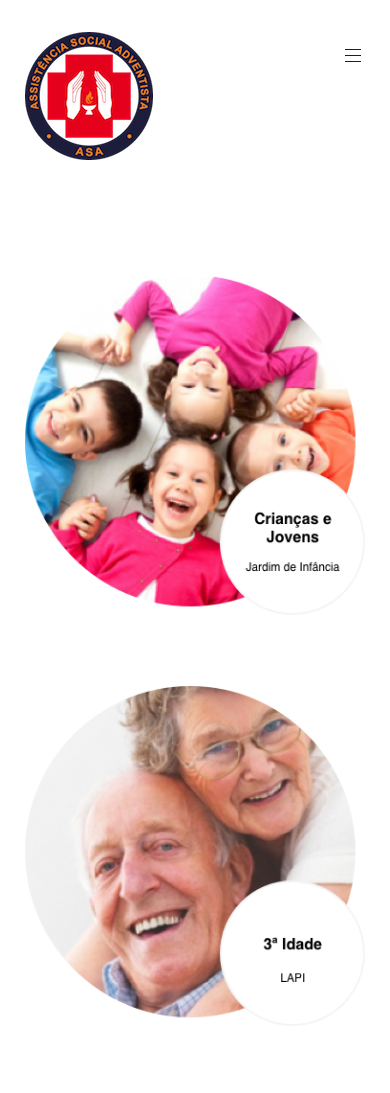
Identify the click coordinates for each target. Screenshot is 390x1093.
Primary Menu (353, 56)
